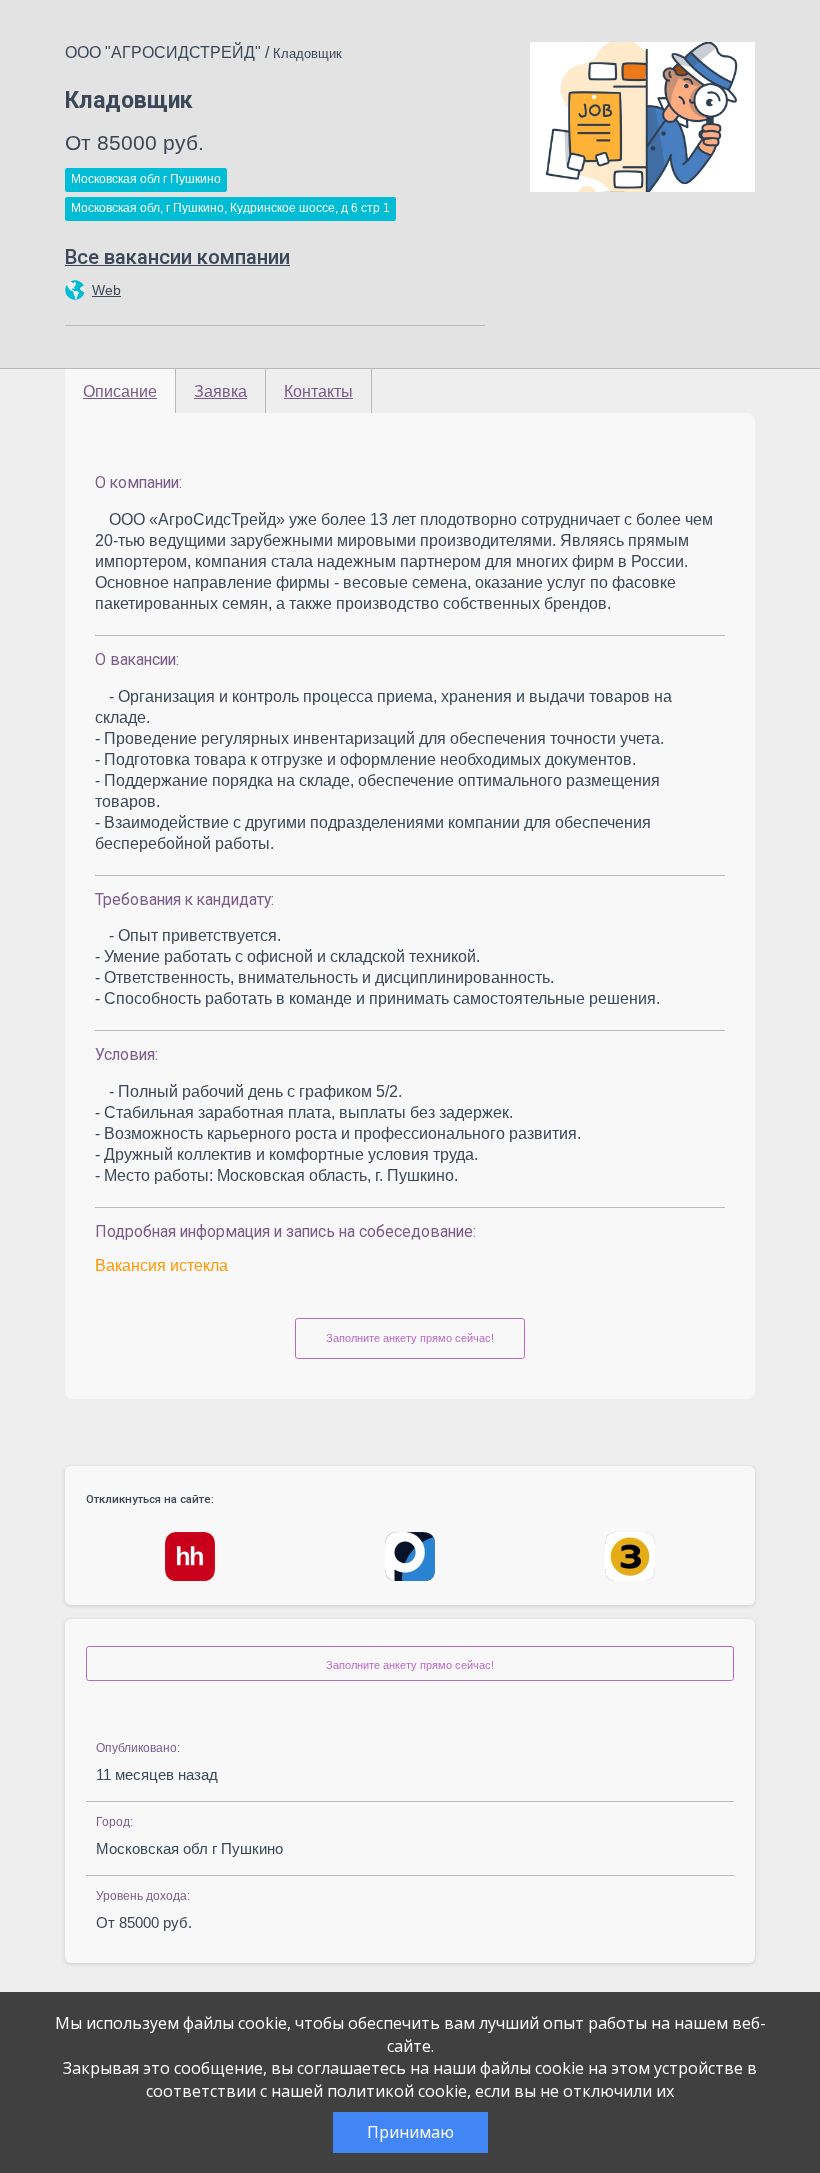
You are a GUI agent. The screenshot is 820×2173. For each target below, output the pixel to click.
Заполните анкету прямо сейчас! (410, 1338)
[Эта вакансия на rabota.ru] (410, 1556)
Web (106, 290)
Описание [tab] (120, 391)
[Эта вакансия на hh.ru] (190, 1556)
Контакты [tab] (318, 391)
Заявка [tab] (220, 391)
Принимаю (410, 2132)
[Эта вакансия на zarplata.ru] (630, 1556)
